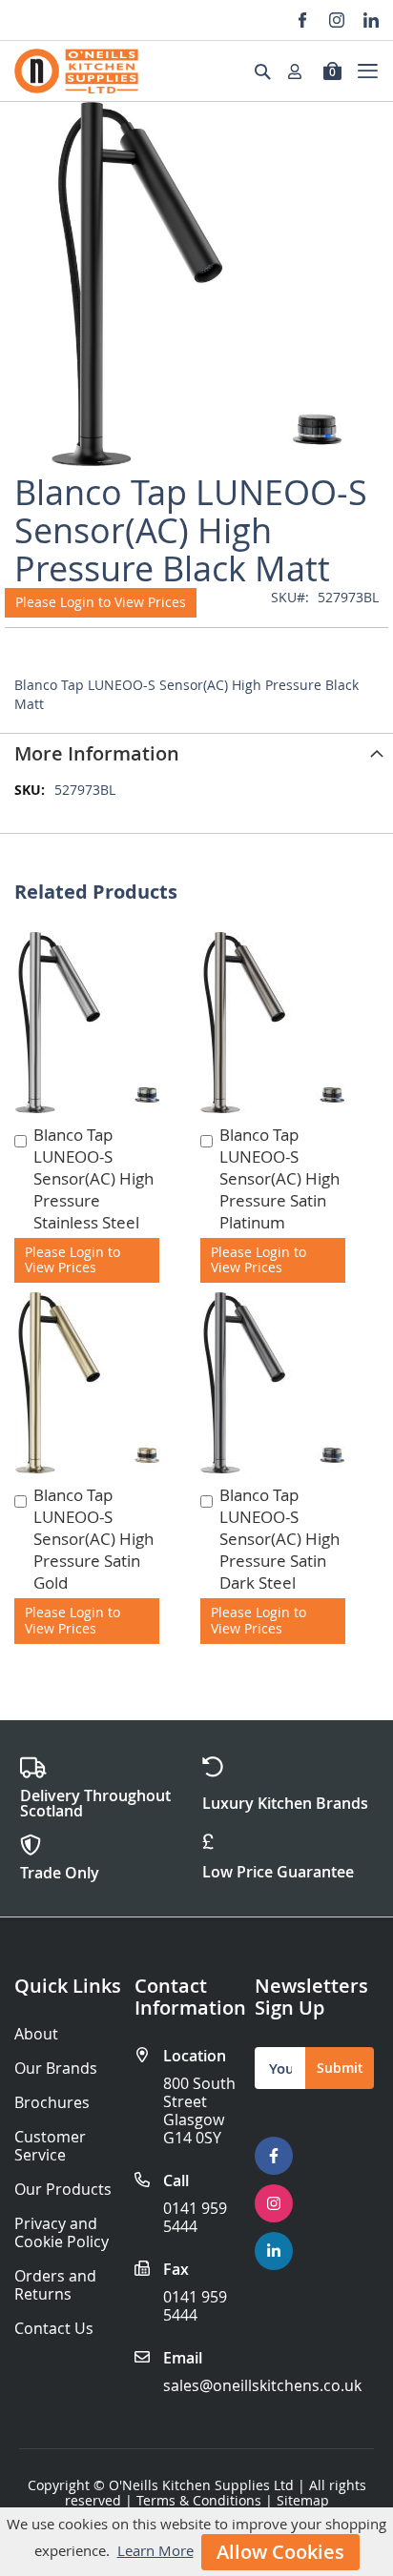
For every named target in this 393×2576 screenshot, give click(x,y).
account (300, 71)
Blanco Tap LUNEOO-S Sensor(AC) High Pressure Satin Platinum (279, 1178)
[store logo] (76, 71)
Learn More (155, 2550)
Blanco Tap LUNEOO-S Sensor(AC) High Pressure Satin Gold (93, 1539)
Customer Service (50, 2146)
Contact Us (54, 2329)
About (36, 2034)
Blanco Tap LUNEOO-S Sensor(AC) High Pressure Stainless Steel (93, 1178)
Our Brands (56, 2069)
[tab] (196, 752)
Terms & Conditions (199, 2500)
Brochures (52, 2103)
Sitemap (303, 2500)
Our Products (63, 2190)
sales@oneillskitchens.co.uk (262, 2385)
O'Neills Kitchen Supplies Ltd (201, 2485)
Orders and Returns (55, 2285)
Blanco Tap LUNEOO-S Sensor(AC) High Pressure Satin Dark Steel (279, 1539)
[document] (196, 2542)
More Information (97, 753)
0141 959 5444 (195, 2217)
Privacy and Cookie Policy (62, 2233)
